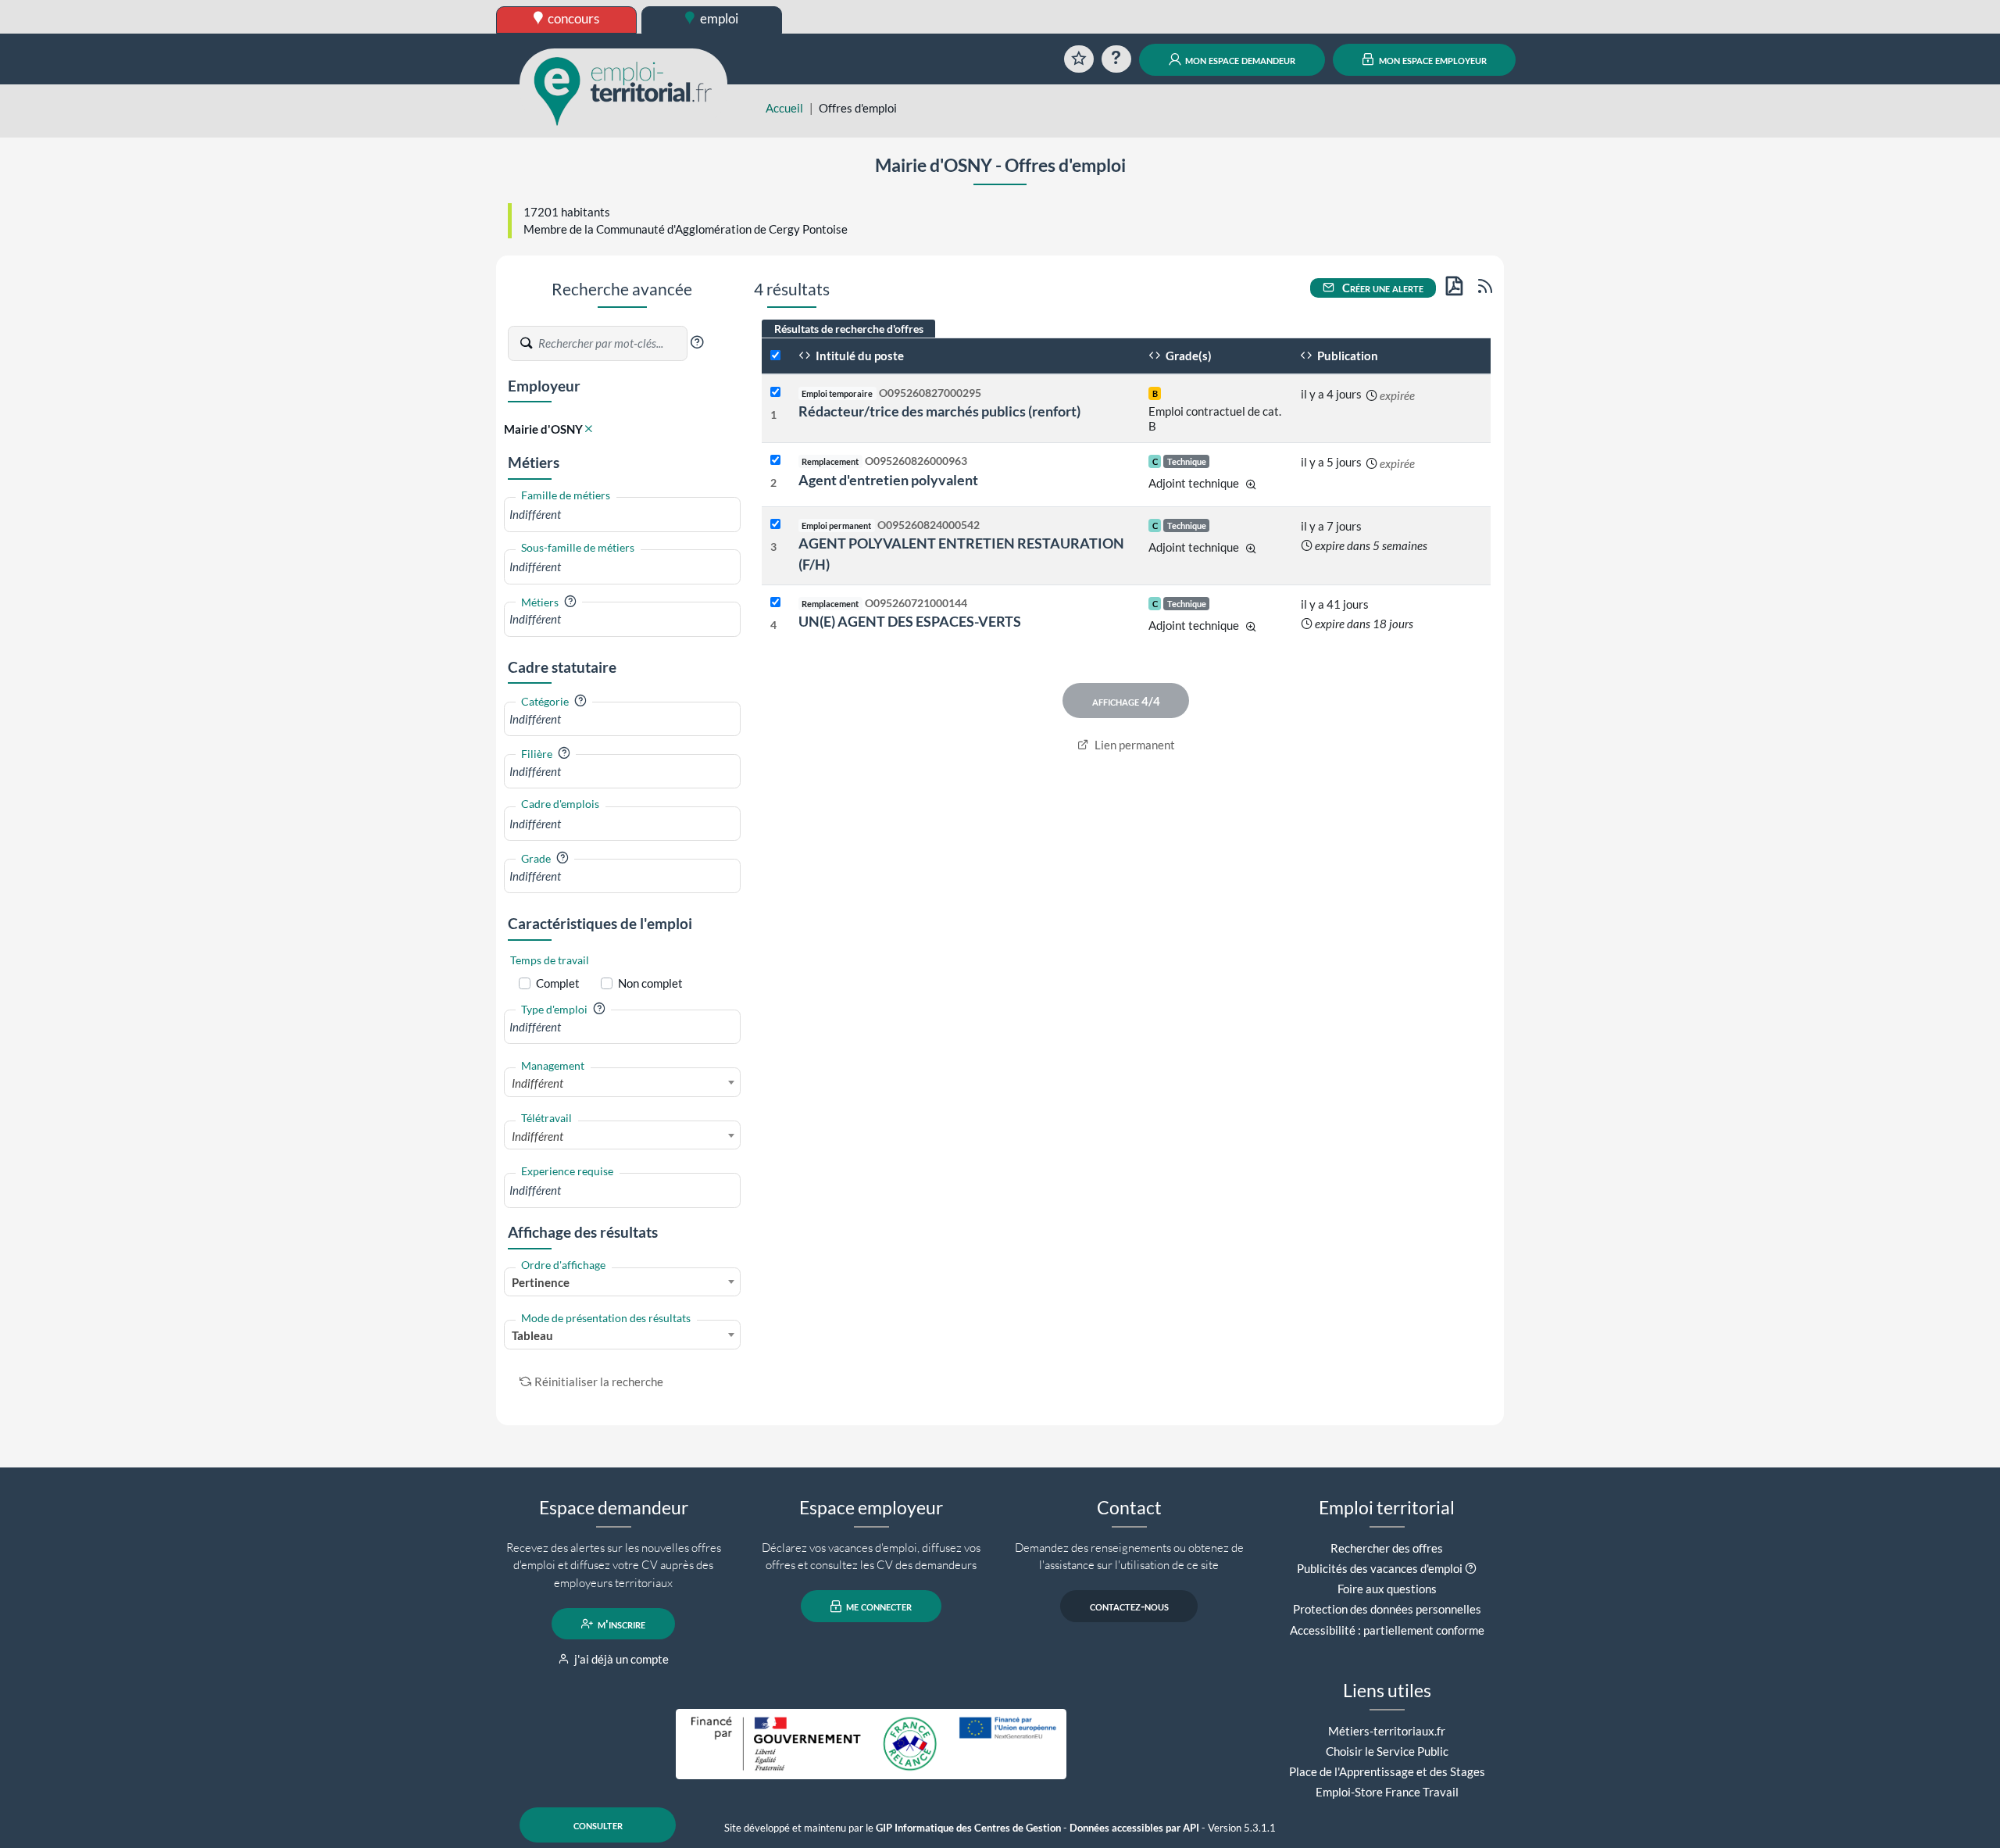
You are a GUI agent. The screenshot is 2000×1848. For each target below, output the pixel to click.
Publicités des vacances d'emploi (1380, 1568)
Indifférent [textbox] (537, 1083)
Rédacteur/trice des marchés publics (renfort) (939, 411)
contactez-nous (1129, 1607)
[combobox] (622, 515)
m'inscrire (620, 1624)
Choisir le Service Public (1387, 1751)
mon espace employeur (1432, 59)
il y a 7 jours (1331, 526)
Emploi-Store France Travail (1387, 1792)
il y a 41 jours (1335, 604)
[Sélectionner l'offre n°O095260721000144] (775, 603)
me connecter (878, 1607)
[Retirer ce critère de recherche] (589, 429)
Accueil (784, 108)
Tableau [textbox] (532, 1335)
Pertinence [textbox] (541, 1282)
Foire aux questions (1387, 1589)
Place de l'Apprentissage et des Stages (1387, 1771)
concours (572, 18)
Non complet (650, 983)
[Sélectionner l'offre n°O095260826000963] (775, 461)
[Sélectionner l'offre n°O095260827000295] (775, 393)
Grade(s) (1187, 356)
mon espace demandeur (1239, 59)
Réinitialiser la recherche (599, 1382)
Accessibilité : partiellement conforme (1387, 1630)
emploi (718, 18)
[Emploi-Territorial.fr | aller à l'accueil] (623, 90)
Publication (1346, 356)
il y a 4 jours (1331, 394)
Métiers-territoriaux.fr (1387, 1731)
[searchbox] (622, 515)
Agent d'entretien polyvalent (888, 480)
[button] (697, 342)
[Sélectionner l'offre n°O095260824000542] (775, 525)
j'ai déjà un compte (620, 1659)
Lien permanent (1134, 745)
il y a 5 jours (1331, 462)
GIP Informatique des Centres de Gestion (968, 1828)
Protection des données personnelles (1387, 1609)
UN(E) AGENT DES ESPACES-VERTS (910, 621)
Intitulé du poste (859, 356)
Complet (558, 983)
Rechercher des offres (1387, 1548)
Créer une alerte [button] (1382, 288)
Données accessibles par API (1134, 1828)
